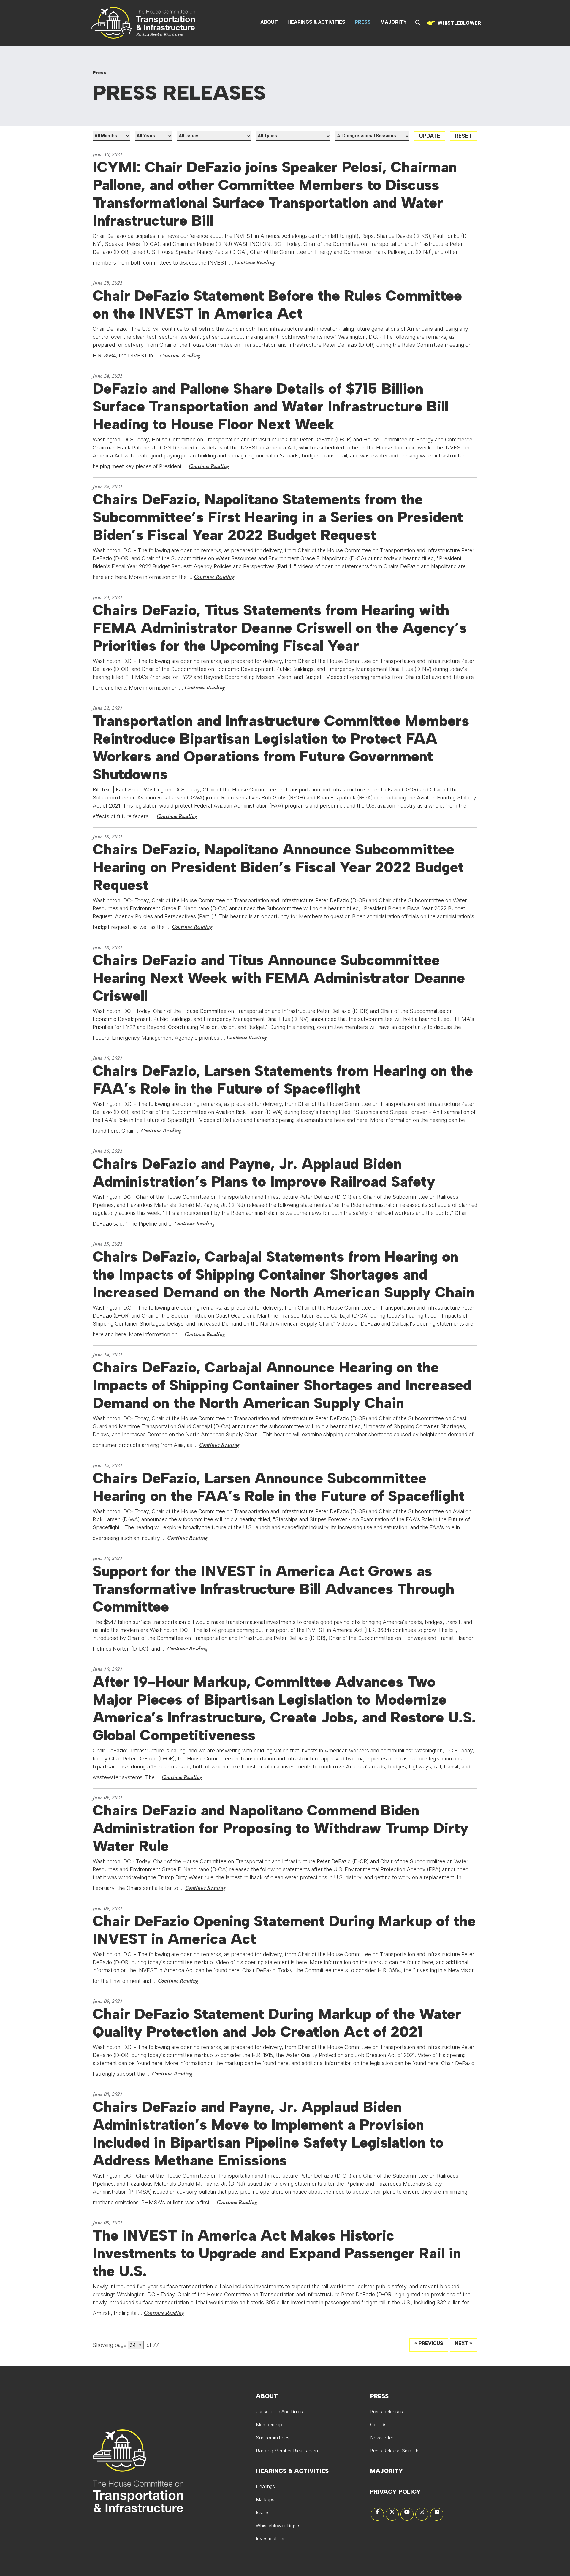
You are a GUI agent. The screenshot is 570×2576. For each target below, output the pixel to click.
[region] (453, 23)
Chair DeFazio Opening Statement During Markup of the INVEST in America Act (284, 1930)
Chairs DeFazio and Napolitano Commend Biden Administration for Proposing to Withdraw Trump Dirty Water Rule (281, 1828)
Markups (265, 2499)
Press (363, 22)
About (269, 22)
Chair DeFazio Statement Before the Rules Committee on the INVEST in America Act (277, 305)
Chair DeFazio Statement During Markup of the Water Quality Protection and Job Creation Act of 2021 (277, 2023)
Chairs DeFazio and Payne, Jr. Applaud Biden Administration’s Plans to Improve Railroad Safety (264, 1173)
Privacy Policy (395, 2492)
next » (464, 2343)
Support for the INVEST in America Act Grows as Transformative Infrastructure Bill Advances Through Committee (273, 1589)
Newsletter (382, 2438)
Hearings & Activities (316, 22)
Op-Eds (378, 2425)
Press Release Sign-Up (395, 2451)
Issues (263, 2512)
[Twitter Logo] (392, 2514)
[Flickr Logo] (437, 2514)
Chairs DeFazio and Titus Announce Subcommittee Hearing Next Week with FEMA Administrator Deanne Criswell (279, 978)
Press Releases (387, 2412)
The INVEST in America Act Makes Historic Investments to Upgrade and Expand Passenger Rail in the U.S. (277, 2253)
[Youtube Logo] (407, 2514)
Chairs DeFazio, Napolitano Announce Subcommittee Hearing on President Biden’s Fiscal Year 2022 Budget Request (278, 867)
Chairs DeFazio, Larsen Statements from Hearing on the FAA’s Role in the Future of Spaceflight (283, 1080)
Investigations (271, 2539)
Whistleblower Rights (278, 2526)
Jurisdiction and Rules (279, 2412)
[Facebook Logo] (377, 2514)
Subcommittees (273, 2438)
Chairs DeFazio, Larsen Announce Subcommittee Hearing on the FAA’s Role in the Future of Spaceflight (279, 1487)
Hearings (265, 2486)
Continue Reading (255, 262)
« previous (429, 2343)
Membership (269, 2425)
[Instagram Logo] (422, 2514)
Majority (394, 22)
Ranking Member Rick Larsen (287, 2451)
